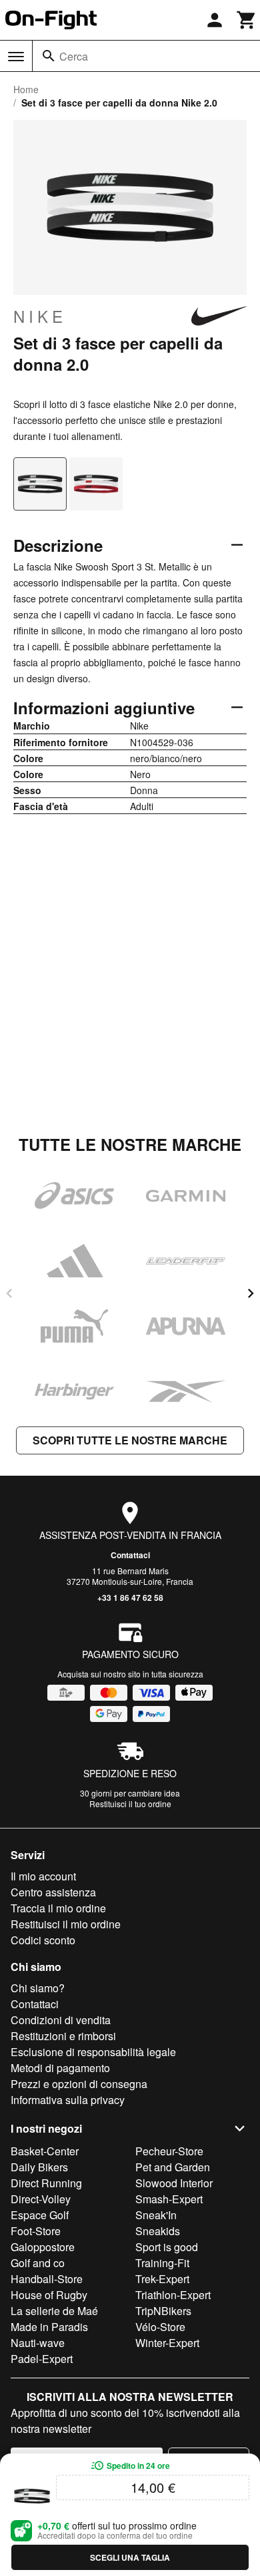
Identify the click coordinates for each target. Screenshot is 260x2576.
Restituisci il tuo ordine (130, 1804)
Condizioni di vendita (61, 2020)
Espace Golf (40, 2215)
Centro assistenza (53, 1892)
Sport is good (167, 2247)
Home (26, 89)
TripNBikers (163, 2311)
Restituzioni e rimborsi (63, 2036)
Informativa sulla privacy (68, 2100)
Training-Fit (162, 2263)
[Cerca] (49, 56)
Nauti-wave (38, 2343)
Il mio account (43, 1876)
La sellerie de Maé (54, 2311)
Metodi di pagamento (60, 2068)
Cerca (74, 56)
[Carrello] (247, 20)
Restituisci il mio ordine (66, 1924)
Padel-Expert (42, 2359)
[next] (251, 1293)
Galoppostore (43, 2247)
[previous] (9, 1293)
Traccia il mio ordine (58, 1908)
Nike (40, 316)
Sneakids (158, 2231)
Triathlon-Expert (173, 2295)
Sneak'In (156, 2215)
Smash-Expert (169, 2199)
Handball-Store (47, 2279)
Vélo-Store (160, 2327)
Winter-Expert (167, 2343)
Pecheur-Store (169, 2151)
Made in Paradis (49, 2327)
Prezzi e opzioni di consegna (79, 2084)
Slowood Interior (174, 2183)
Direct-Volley (41, 2199)
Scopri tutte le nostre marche (130, 1440)
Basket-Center (45, 2151)
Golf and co (38, 2263)
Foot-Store (36, 2231)
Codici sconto (43, 1940)
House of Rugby (49, 2295)
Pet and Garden (173, 2167)
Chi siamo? (38, 1988)
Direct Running (46, 2183)
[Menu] (16, 57)
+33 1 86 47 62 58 (130, 1598)
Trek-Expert (162, 2279)
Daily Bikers (39, 2167)
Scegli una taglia (130, 2557)
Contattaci (130, 1555)
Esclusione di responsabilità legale (93, 2052)
